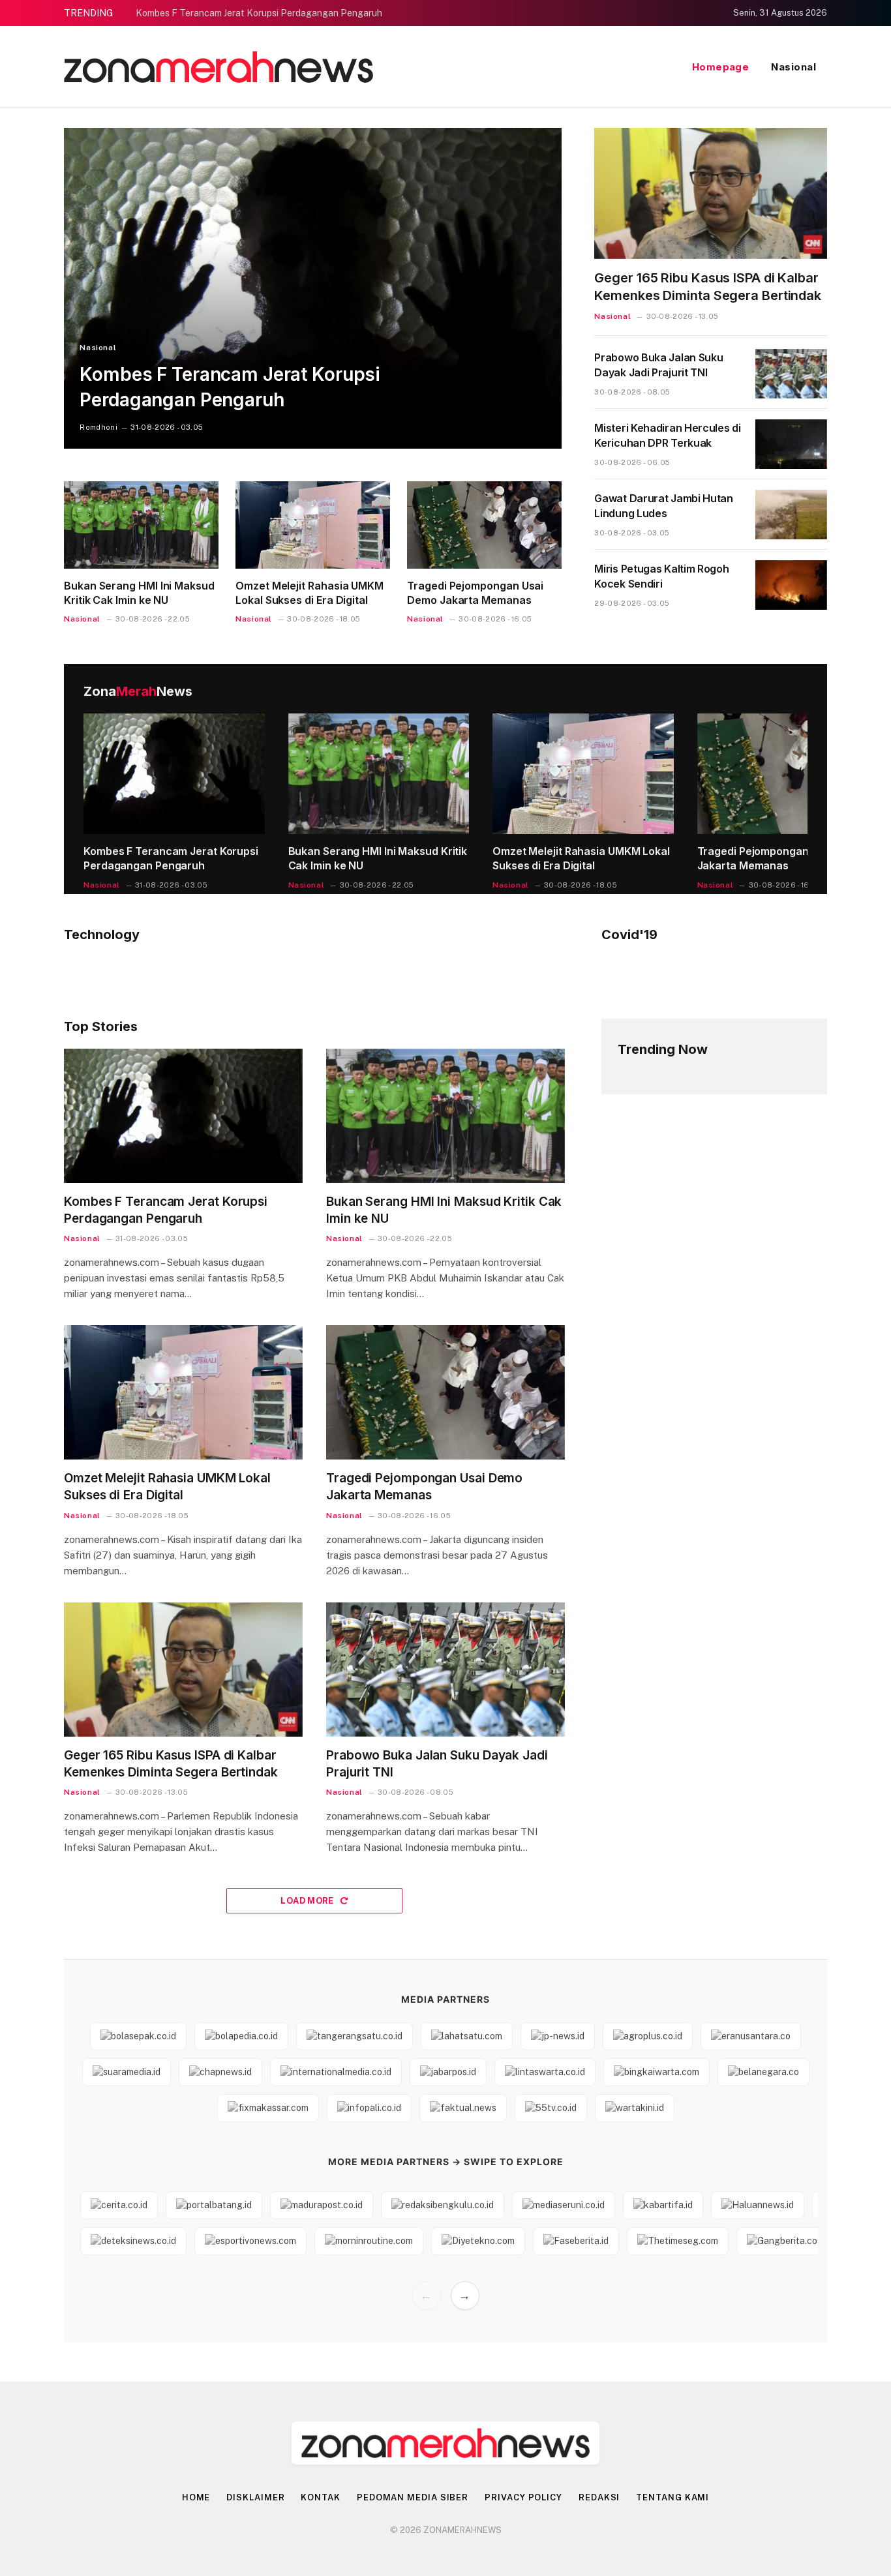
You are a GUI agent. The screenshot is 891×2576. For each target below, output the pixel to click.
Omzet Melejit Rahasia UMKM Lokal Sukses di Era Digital (310, 593)
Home (196, 2497)
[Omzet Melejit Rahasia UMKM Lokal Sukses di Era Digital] (313, 525)
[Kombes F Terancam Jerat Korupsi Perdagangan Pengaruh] (313, 288)
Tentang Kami (672, 2497)
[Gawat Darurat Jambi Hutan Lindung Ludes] (791, 515)
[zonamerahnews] (219, 67)
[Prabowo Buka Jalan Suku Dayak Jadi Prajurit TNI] (791, 374)
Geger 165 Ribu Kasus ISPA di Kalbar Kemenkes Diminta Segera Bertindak (708, 287)
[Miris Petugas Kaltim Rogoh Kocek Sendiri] (791, 585)
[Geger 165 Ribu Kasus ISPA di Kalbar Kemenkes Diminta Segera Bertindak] (711, 193)
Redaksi (599, 2497)
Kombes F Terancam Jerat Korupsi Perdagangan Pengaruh (259, 13)
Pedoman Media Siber (413, 2497)
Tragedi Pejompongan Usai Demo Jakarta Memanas (475, 593)
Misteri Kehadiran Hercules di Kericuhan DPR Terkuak (667, 435)
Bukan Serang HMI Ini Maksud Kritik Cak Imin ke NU (139, 593)
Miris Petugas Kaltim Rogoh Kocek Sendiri (661, 576)
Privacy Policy (523, 2497)
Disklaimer (255, 2497)
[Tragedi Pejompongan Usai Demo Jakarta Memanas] (484, 525)
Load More (308, 1901)
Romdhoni (98, 427)
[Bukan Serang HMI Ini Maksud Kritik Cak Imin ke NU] (141, 525)
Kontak (320, 2497)
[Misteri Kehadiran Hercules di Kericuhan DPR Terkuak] (791, 444)
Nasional (793, 67)
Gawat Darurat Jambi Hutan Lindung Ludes (664, 506)
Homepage (721, 67)
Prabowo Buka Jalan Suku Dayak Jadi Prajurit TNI (658, 365)
